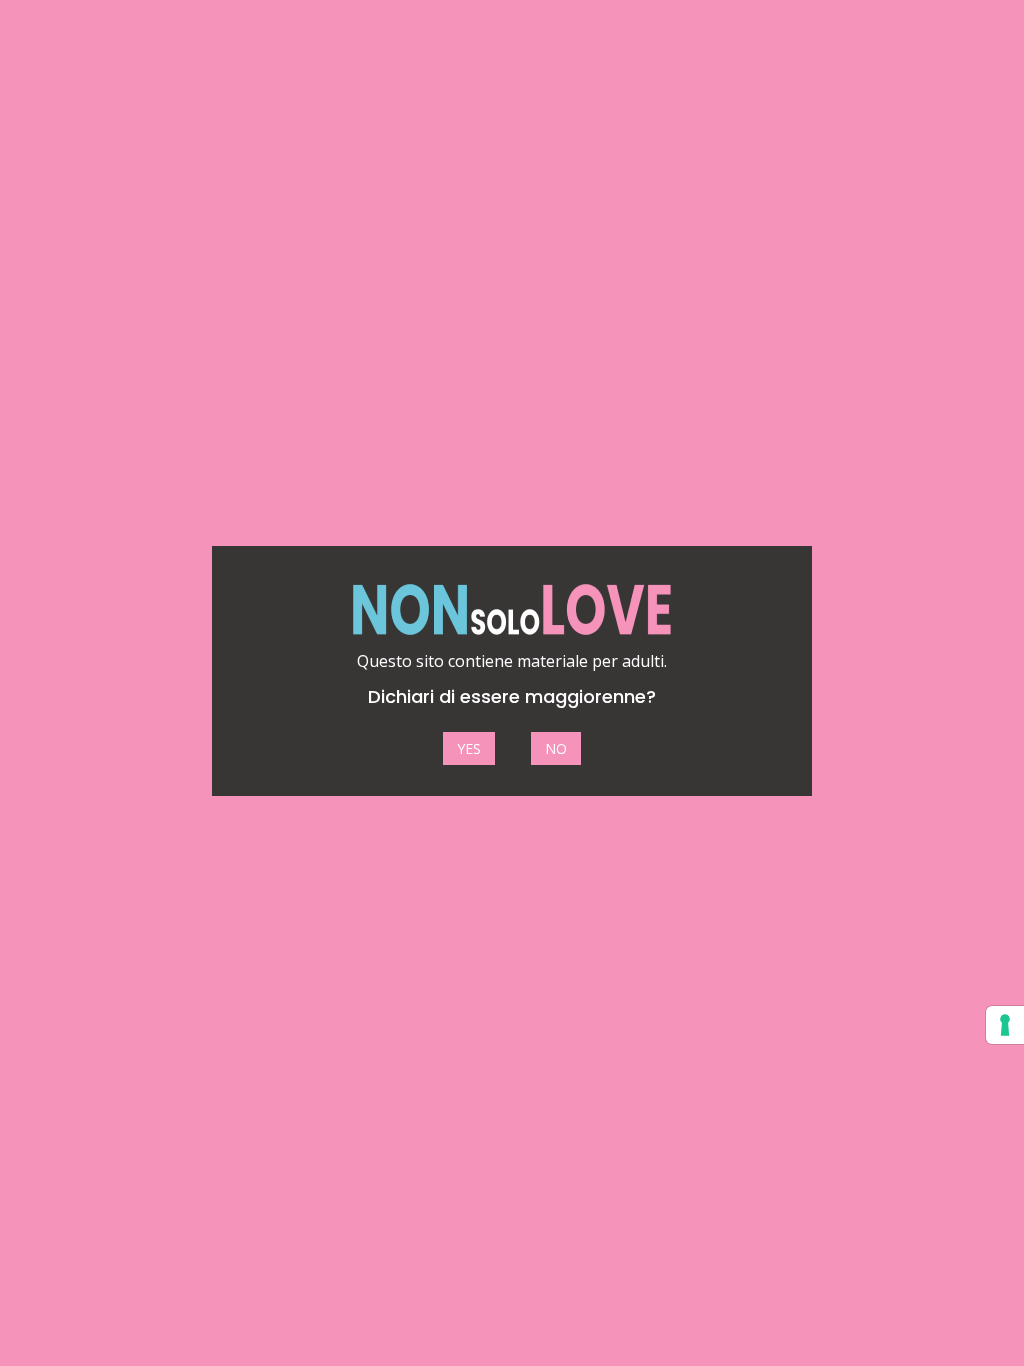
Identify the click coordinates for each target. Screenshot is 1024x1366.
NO (556, 748)
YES (469, 748)
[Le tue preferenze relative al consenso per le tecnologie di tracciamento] (1005, 1025)
